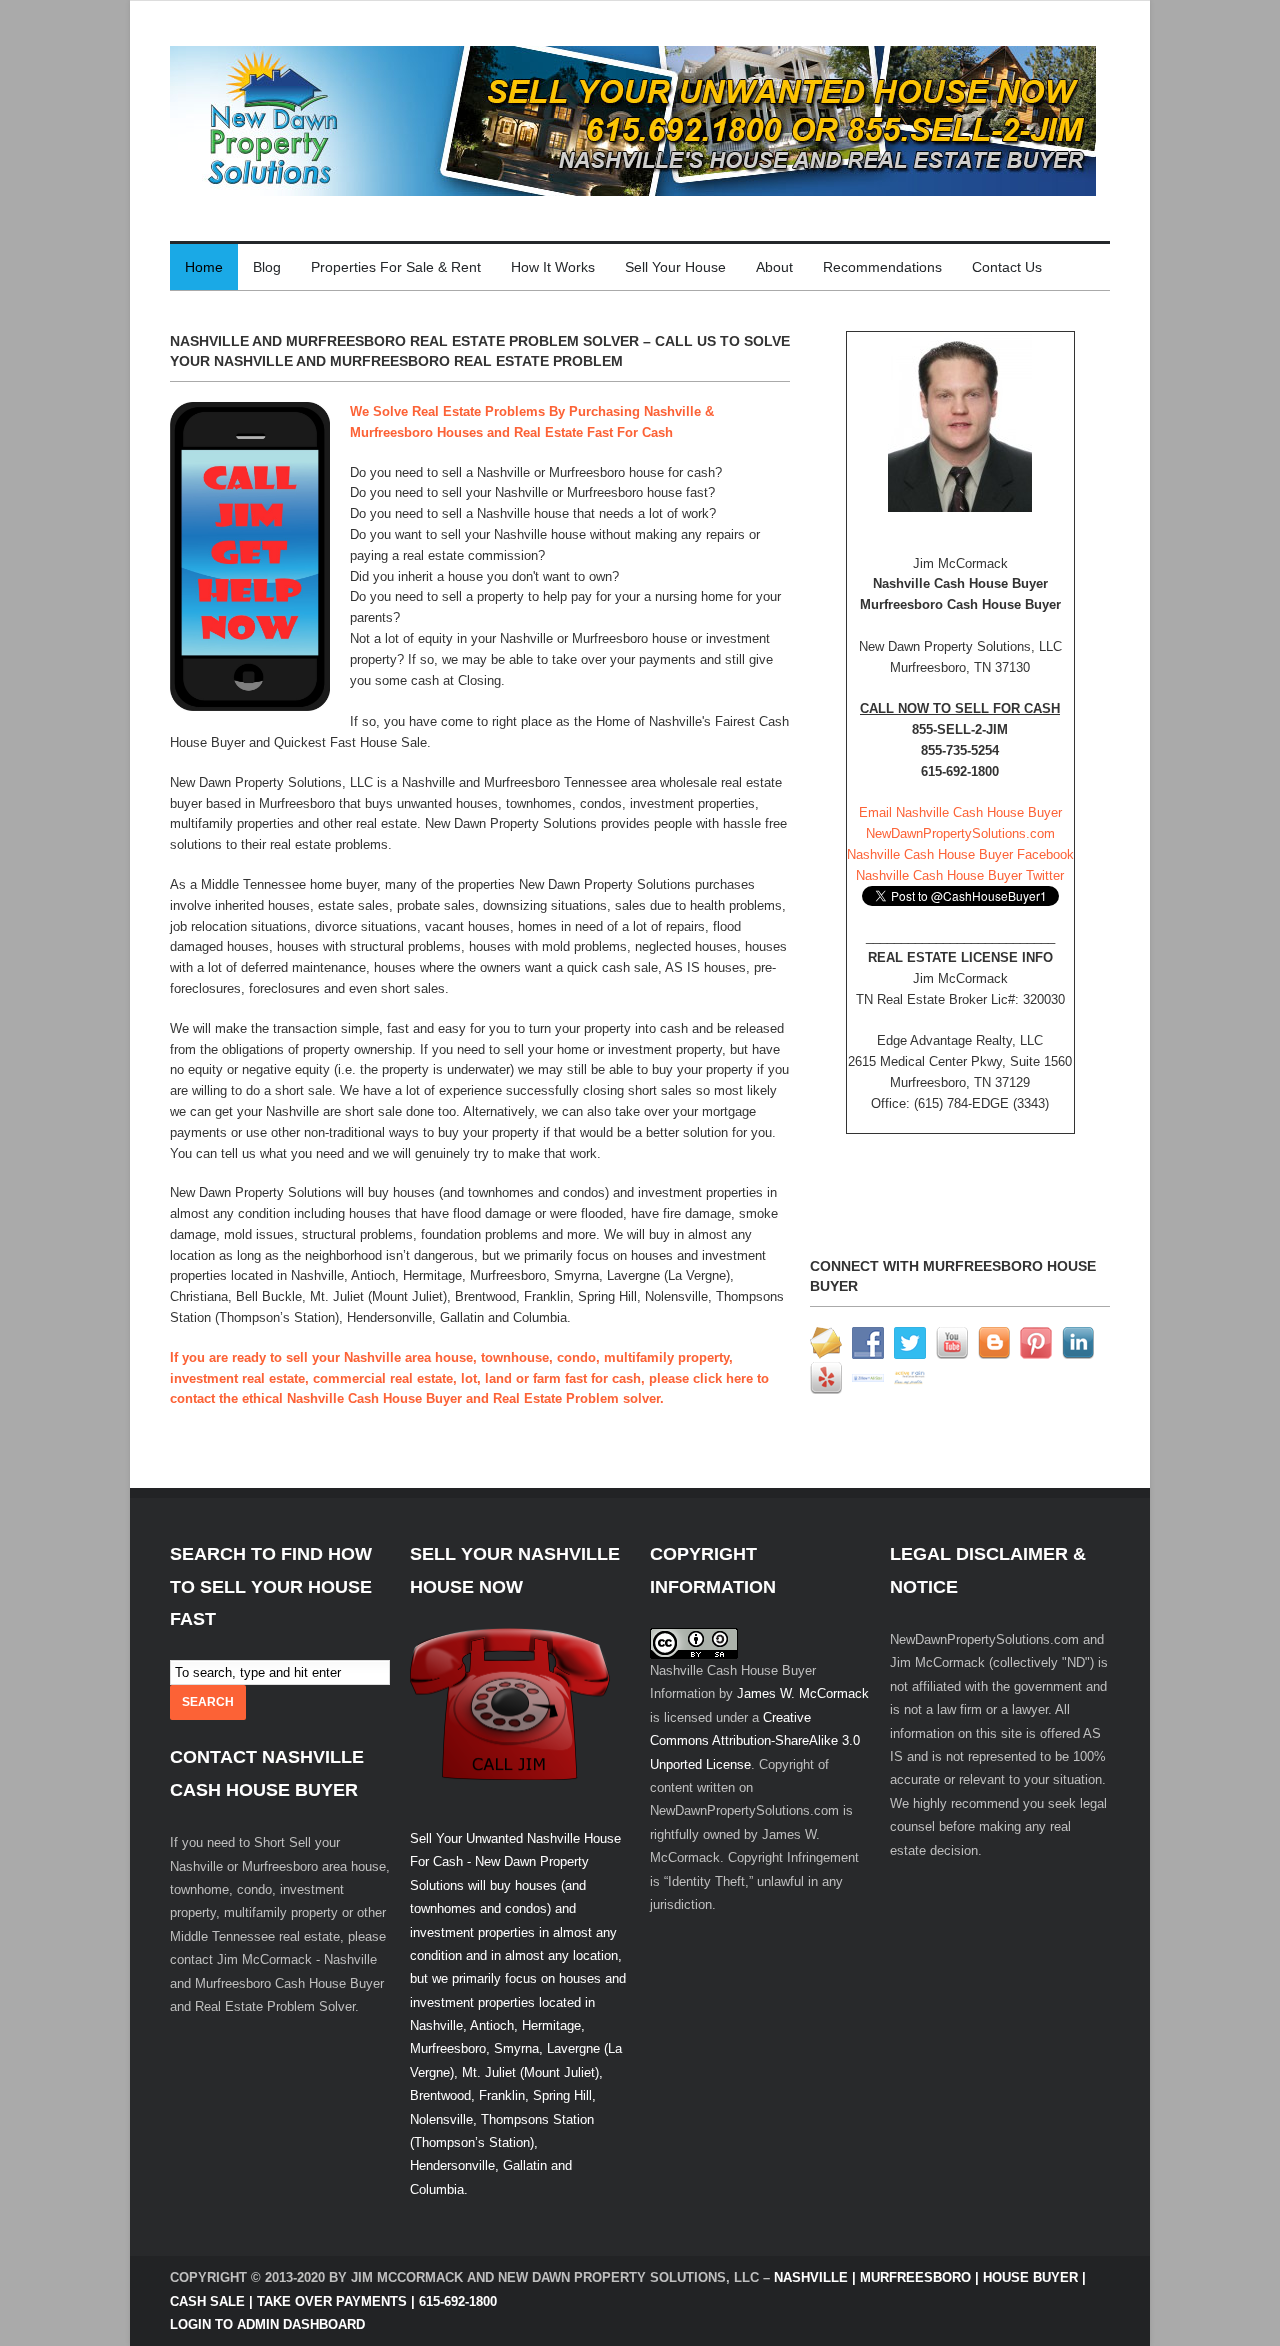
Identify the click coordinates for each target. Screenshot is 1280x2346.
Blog (267, 267)
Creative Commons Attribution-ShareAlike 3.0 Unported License (755, 1741)
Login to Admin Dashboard (267, 2324)
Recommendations (882, 267)
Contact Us (1007, 267)
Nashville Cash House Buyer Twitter (960, 875)
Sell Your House (675, 267)
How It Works (553, 267)
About (774, 267)
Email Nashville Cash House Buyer (960, 812)
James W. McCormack (803, 1693)
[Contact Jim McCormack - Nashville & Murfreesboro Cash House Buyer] (960, 422)
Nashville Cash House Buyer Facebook (960, 854)
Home (204, 267)
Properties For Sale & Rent (396, 267)
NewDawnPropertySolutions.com (960, 833)
